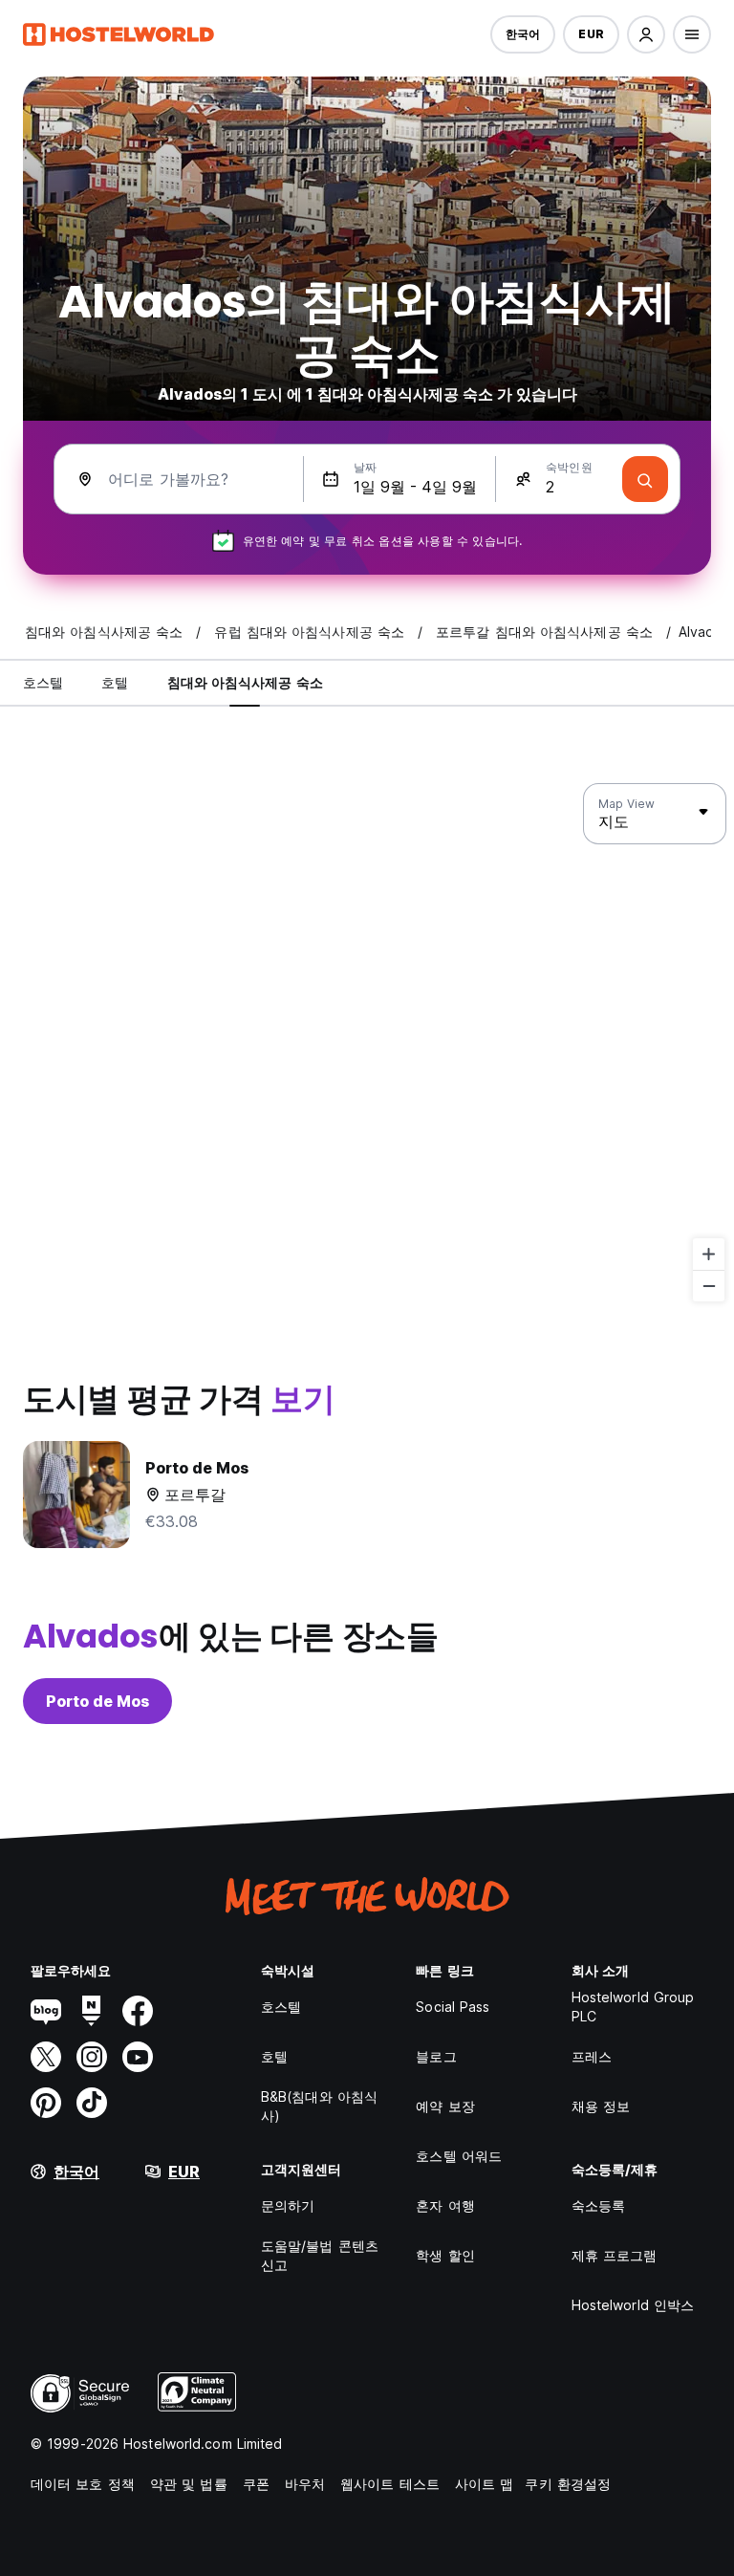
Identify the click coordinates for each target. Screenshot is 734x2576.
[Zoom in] (709, 1254)
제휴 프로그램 (615, 2255)
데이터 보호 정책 (83, 2484)
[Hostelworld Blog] (46, 2011)
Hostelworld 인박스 (633, 2305)
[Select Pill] (646, 34)
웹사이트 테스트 (390, 2484)
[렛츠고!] (645, 479)
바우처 (305, 2484)
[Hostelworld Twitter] (46, 2057)
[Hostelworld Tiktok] (92, 2103)
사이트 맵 (485, 2484)
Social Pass (453, 2007)
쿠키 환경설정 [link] (568, 2484)
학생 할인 (445, 2255)
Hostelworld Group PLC (633, 2007)
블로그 (436, 2056)
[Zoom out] (709, 1286)
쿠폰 (256, 2484)
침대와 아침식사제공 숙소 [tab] (245, 682)
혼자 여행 (445, 2205)
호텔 (274, 2056)
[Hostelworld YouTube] (138, 2057)
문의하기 (288, 2205)
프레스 (592, 2056)
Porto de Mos (97, 1701)
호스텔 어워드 (459, 2156)
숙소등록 (598, 2205)
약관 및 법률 (189, 2484)
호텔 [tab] (115, 682)
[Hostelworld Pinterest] (46, 2103)
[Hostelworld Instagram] (92, 2057)
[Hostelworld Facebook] (138, 2011)
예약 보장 (445, 2106)
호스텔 (281, 2007)
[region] (367, 1043)
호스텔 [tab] (43, 682)
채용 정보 (601, 2106)
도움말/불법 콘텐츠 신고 (320, 2255)
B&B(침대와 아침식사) (319, 2106)
